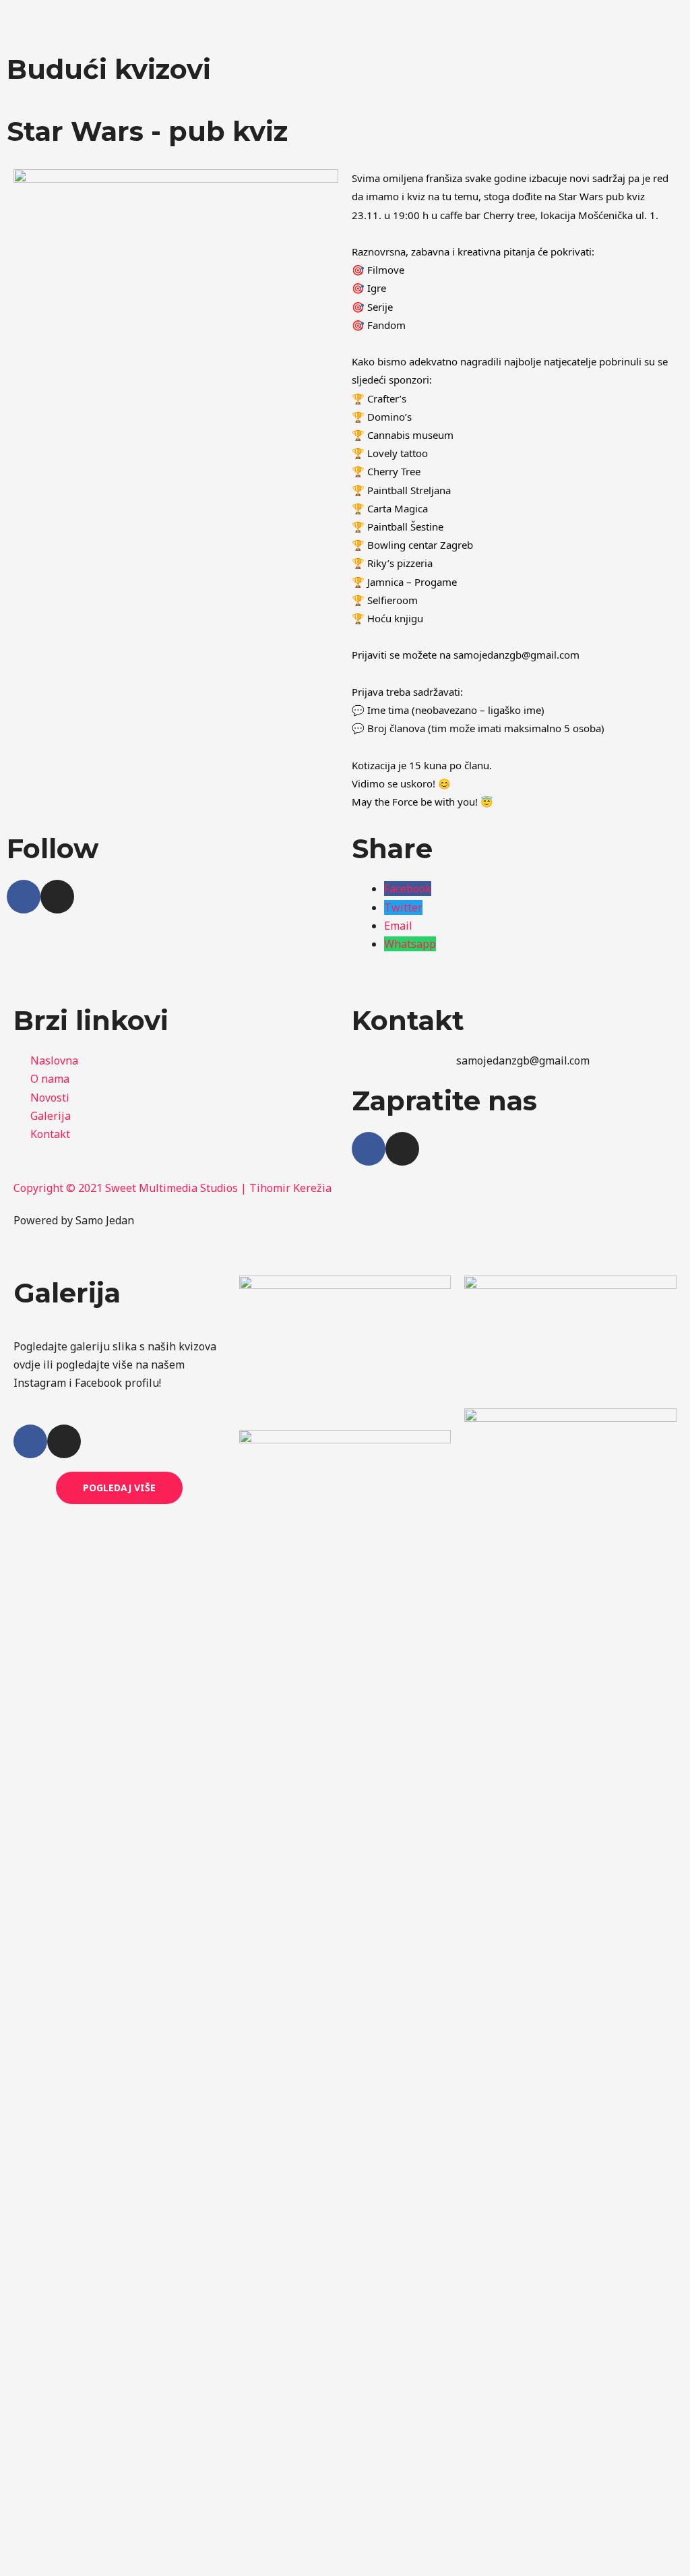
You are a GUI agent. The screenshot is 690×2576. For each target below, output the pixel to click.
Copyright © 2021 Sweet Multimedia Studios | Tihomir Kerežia (172, 1188)
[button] (514, 21)
